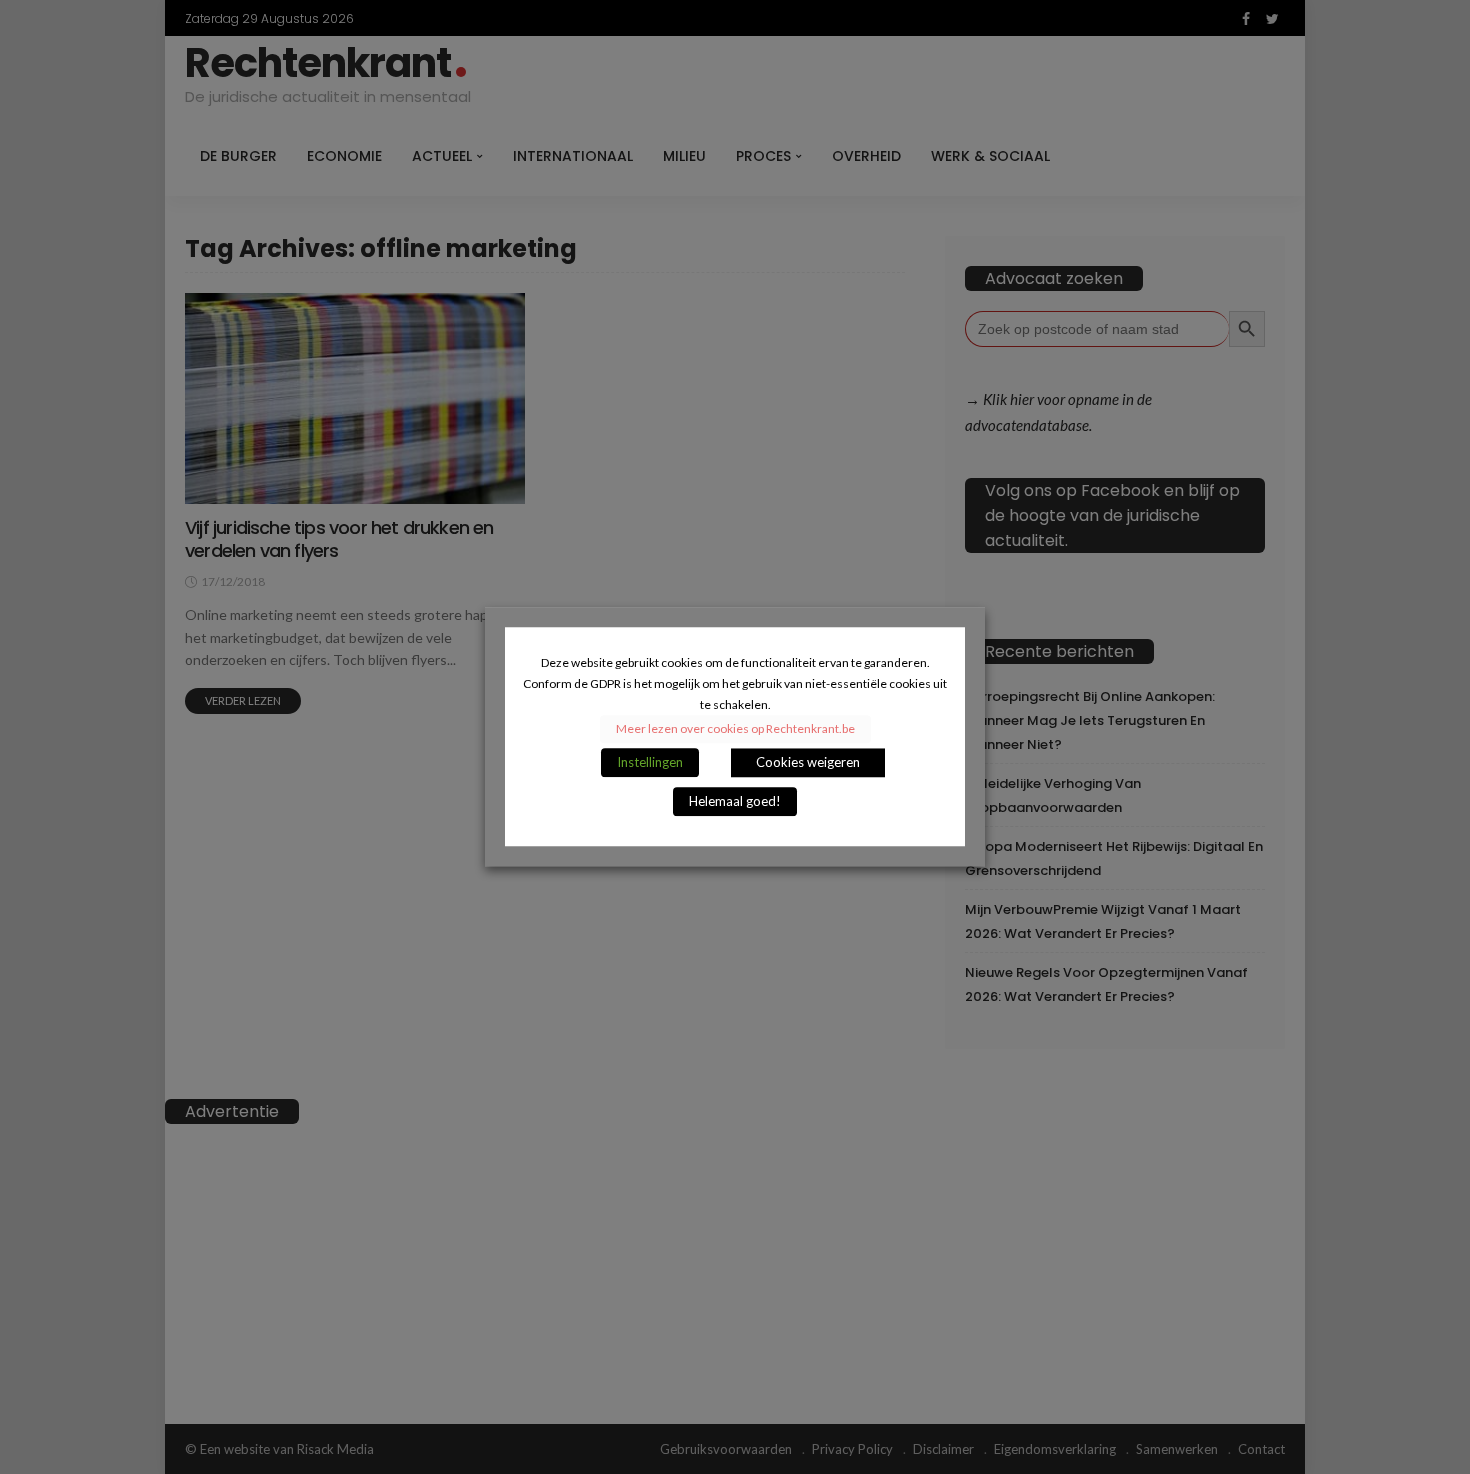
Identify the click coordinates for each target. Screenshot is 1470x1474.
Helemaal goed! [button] (735, 802)
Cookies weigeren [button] (808, 763)
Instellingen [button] (650, 763)
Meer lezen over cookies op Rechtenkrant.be (735, 729)
